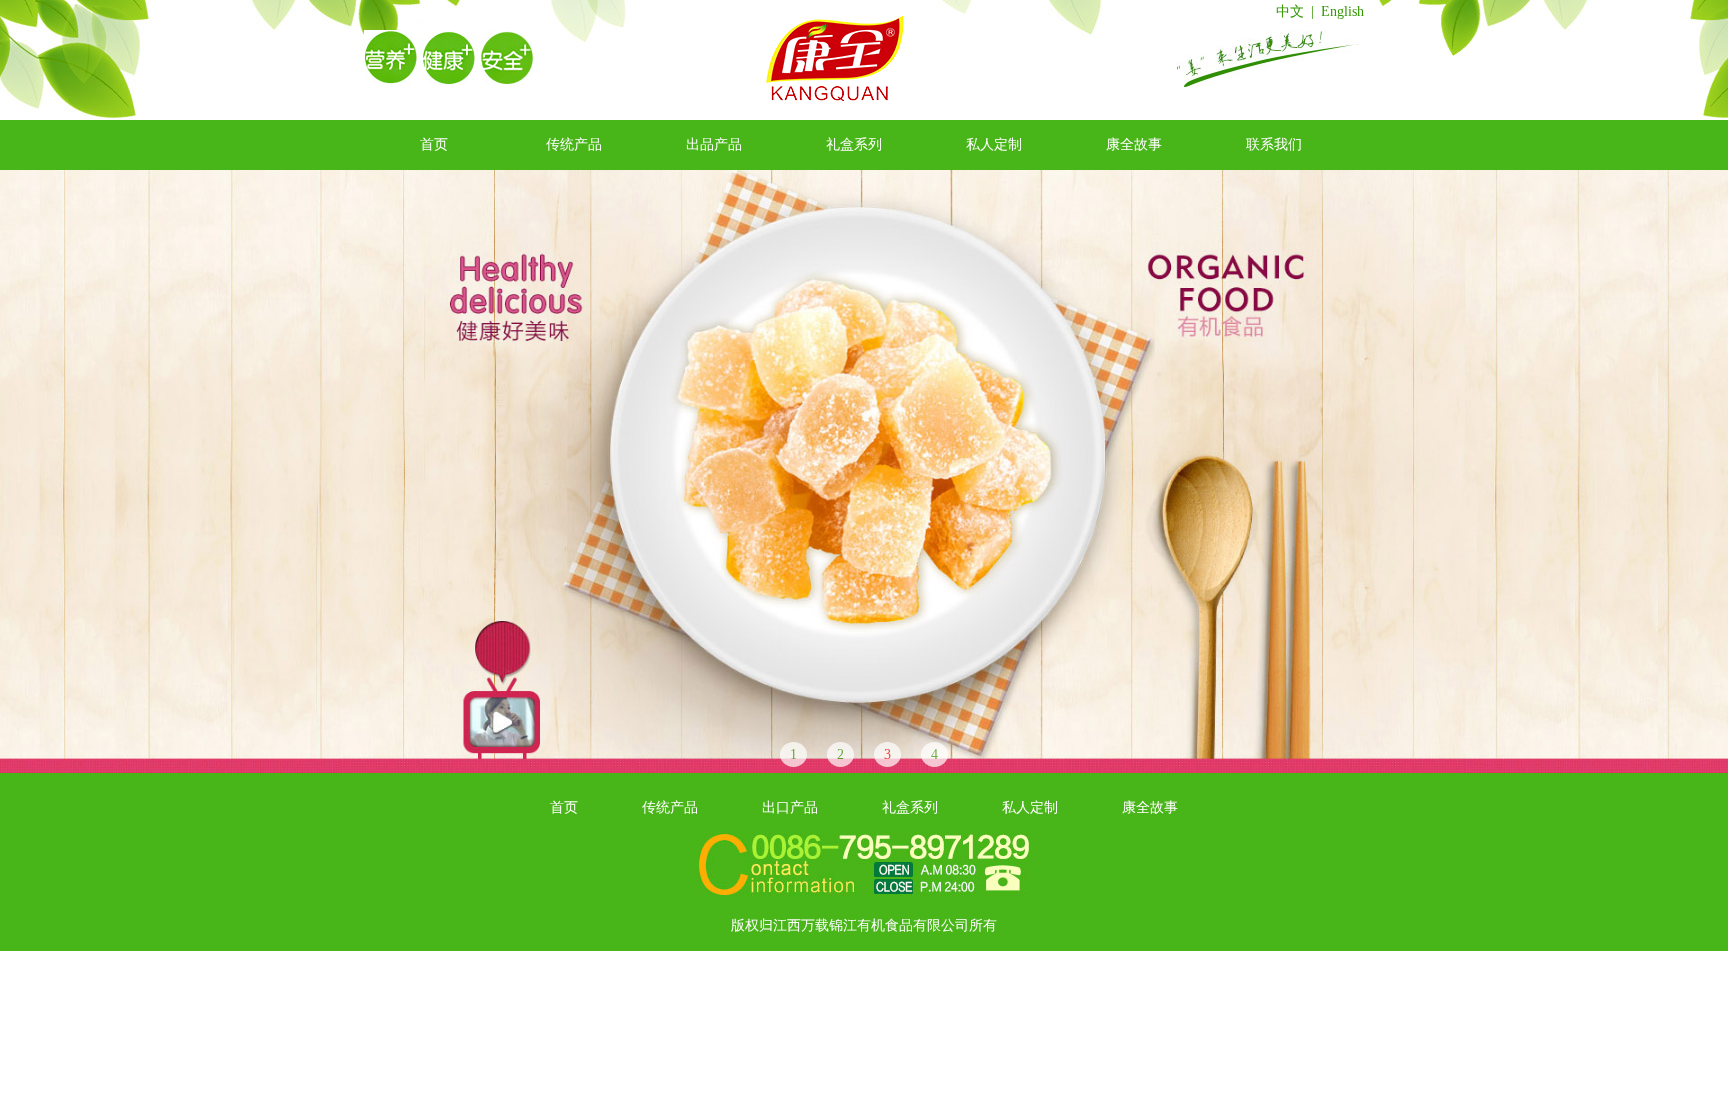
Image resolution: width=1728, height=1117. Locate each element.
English (1342, 11)
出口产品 (790, 807)
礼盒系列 (854, 144)
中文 (1290, 11)
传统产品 (574, 144)
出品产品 (714, 144)
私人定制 (994, 144)
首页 (434, 144)
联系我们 (1274, 144)
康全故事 (1134, 144)
